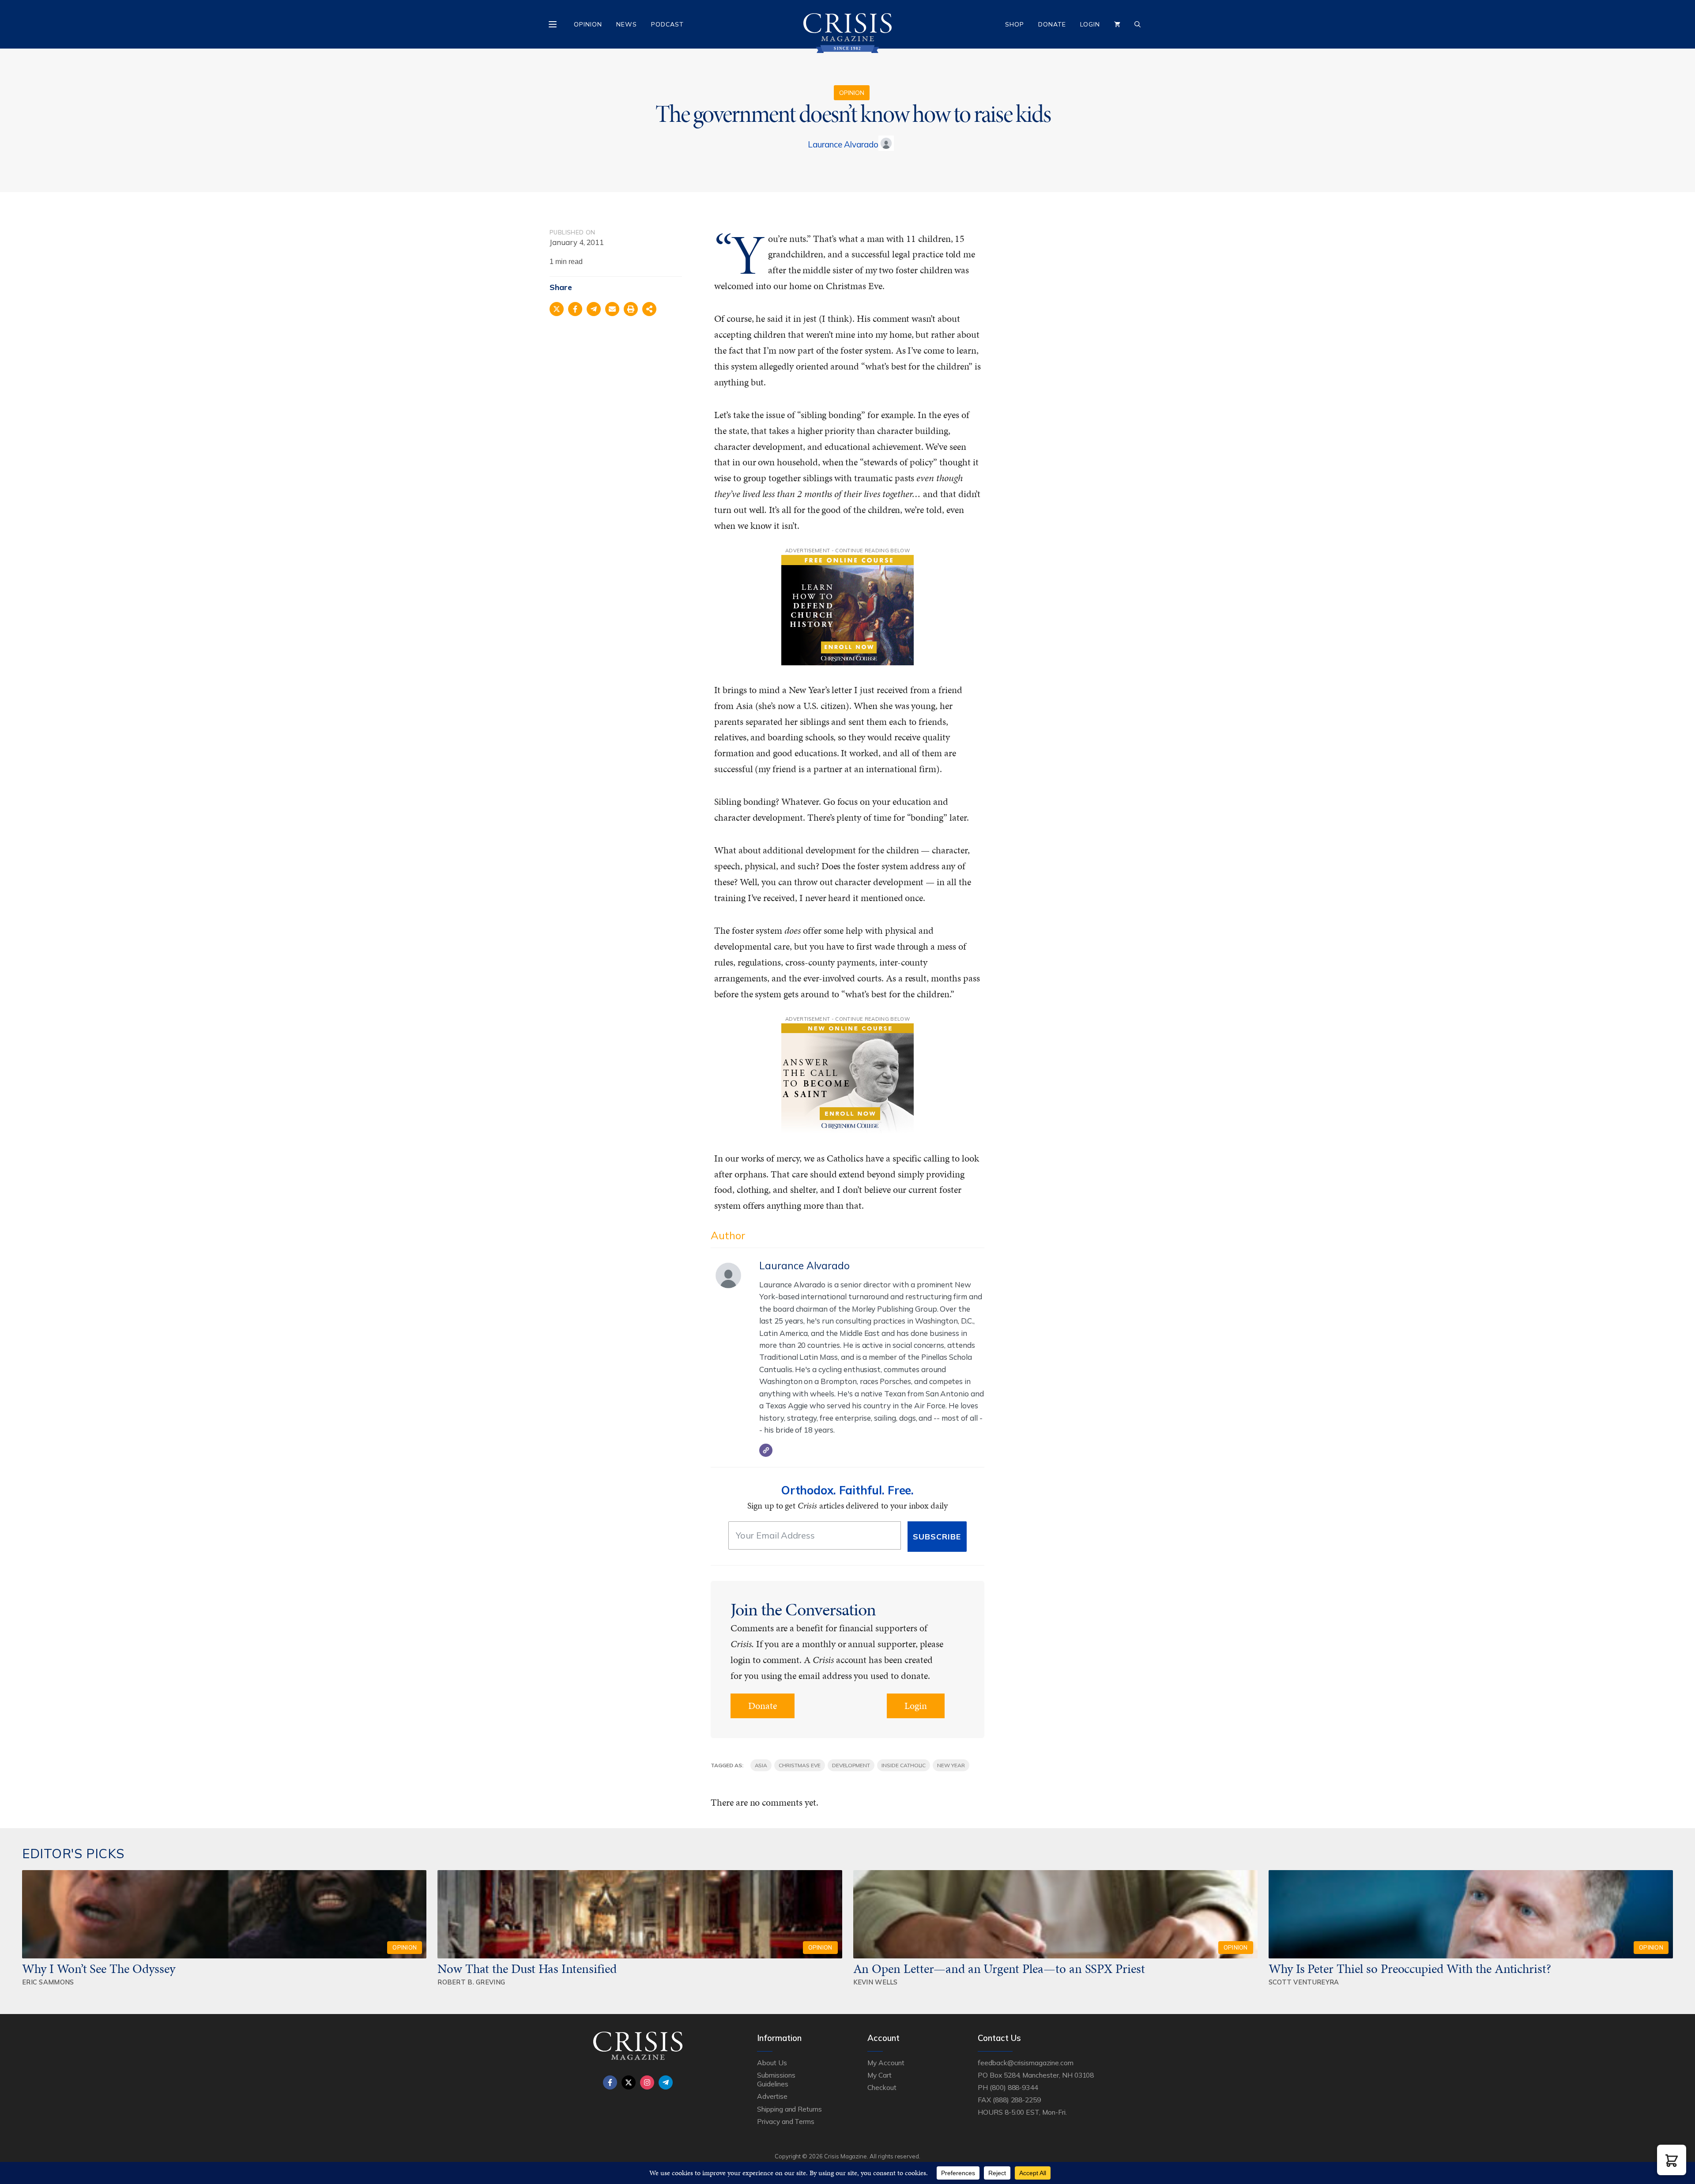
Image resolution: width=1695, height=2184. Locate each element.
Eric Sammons (48, 1982)
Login (1090, 24)
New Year (951, 1765)
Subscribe (937, 1537)
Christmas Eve (799, 1765)
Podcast (667, 24)
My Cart (880, 2075)
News (627, 24)
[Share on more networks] (649, 309)
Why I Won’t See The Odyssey (99, 1969)
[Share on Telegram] (594, 309)
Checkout (882, 2087)
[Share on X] (557, 309)
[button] (1672, 2160)
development (851, 1765)
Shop (1015, 24)
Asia (761, 1765)
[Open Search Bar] (1138, 24)
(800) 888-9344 (1014, 2087)
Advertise (772, 2096)
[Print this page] (631, 309)
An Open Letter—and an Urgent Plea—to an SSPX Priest (999, 1969)
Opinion (588, 24)
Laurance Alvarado (843, 144)
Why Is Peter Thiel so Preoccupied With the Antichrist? (1410, 1969)
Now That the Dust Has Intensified (528, 1969)
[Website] (766, 1450)
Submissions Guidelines (776, 2079)
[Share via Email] (612, 309)
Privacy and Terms (786, 2121)
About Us (772, 2063)
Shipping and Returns (789, 2109)
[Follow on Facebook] (610, 2082)
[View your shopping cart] (1117, 24)
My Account (886, 2063)
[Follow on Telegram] (666, 2082)
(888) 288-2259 (1017, 2100)
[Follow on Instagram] (647, 2082)
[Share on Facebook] (575, 309)
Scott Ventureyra (1304, 1982)
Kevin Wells (876, 1982)
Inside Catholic (904, 1765)
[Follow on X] (629, 2082)
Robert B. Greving (471, 1982)
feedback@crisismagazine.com (1026, 2063)
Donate (1052, 24)
